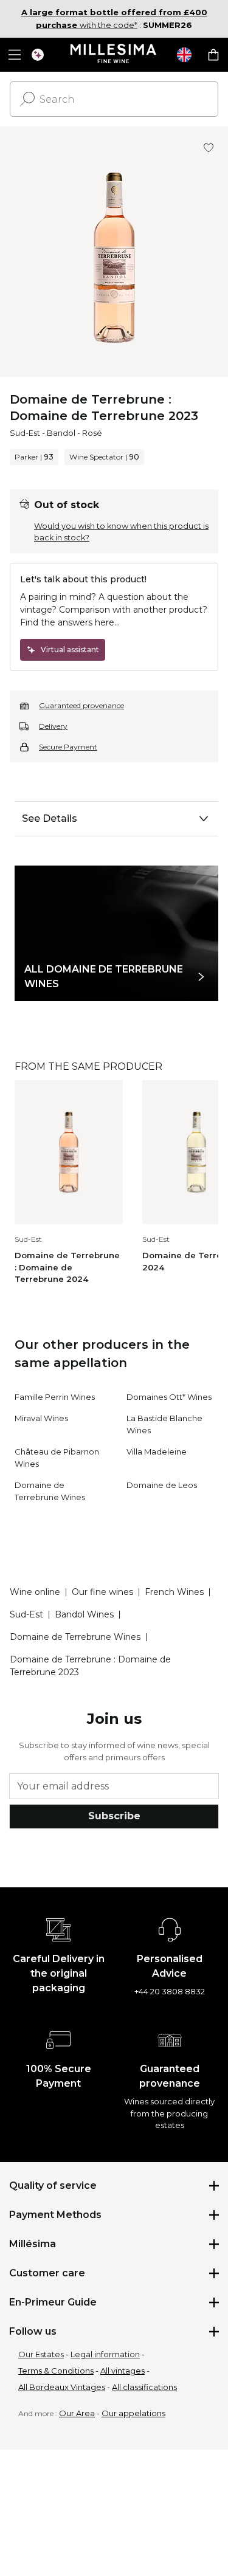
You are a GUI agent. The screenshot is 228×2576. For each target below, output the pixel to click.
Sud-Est (25, 433)
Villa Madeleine (157, 1452)
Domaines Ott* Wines (169, 1397)
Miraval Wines (41, 1418)
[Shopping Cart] (213, 55)
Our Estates (41, 2354)
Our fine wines (102, 1592)
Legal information (105, 2354)
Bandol (61, 433)
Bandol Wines (84, 1614)
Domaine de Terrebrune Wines (75, 1637)
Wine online (35, 1592)
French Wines (174, 1592)
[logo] (114, 55)
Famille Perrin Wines (55, 1397)
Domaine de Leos (162, 1485)
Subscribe (114, 1816)
